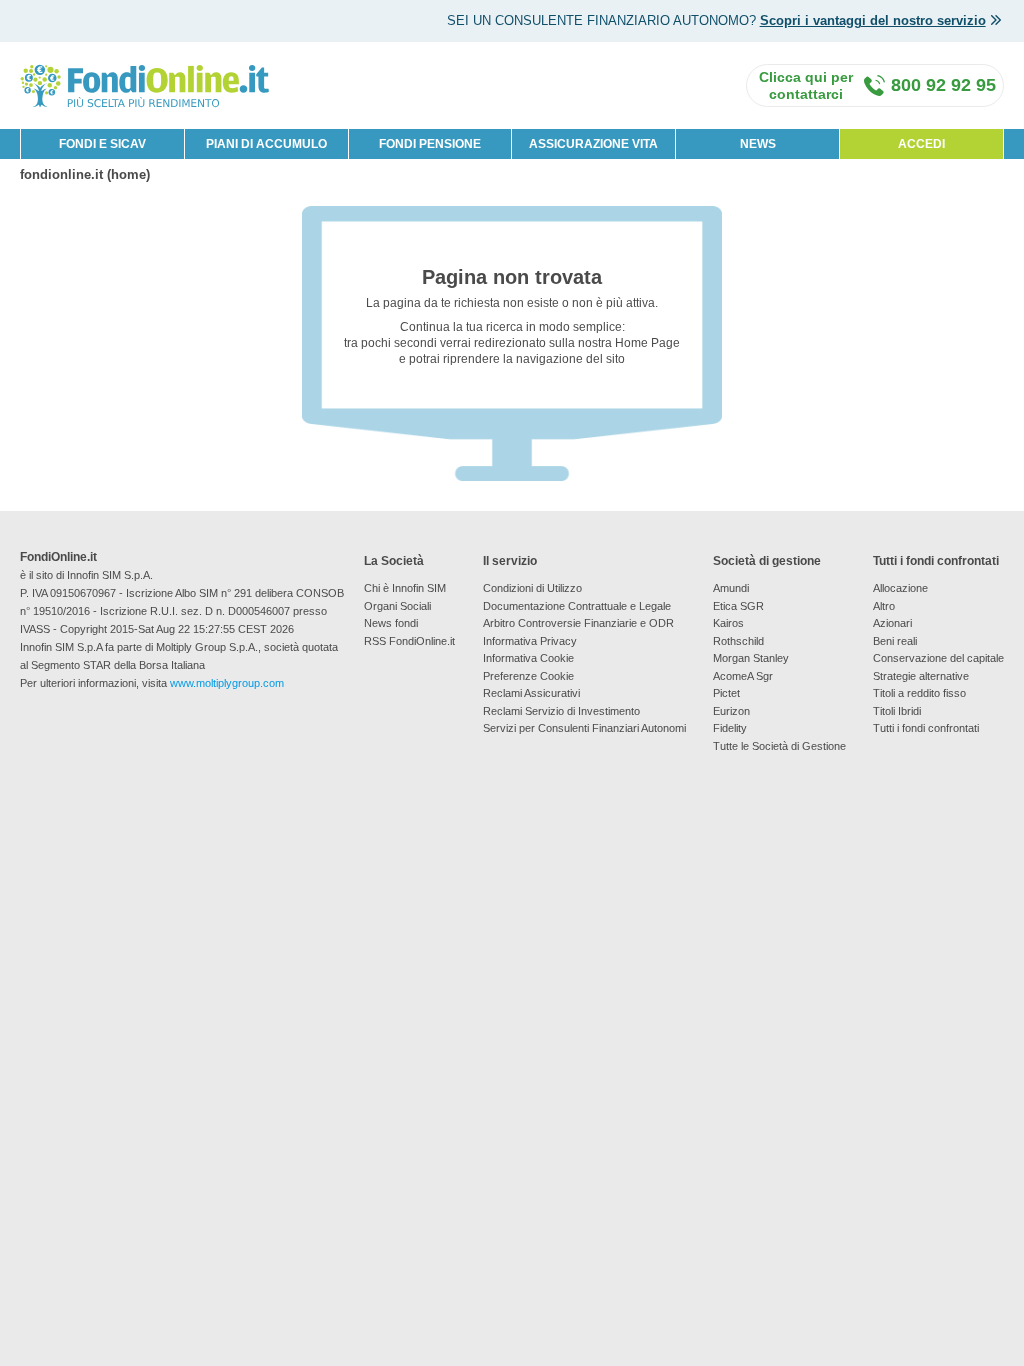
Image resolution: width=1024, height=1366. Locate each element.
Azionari (892, 623)
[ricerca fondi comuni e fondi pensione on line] (145, 84)
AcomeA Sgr (743, 676)
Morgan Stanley (751, 658)
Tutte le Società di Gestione (779, 746)
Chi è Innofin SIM (405, 588)
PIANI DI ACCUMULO (266, 144)
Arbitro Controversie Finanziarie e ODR (578, 623)
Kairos (728, 623)
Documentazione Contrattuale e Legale (577, 606)
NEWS (758, 144)
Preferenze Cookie (528, 676)
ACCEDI (921, 144)
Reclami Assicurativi (531, 693)
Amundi (731, 588)
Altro (884, 606)
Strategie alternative (921, 676)
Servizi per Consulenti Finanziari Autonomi (584, 728)
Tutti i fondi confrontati (926, 728)
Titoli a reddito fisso (919, 693)
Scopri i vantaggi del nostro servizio (873, 20)
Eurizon (731, 711)
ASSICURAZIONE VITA (593, 144)
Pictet (726, 693)
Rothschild (738, 641)
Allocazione (900, 588)
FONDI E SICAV (102, 144)
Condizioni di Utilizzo (532, 588)
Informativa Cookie (528, 658)
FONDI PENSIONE (430, 144)
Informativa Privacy (530, 641)
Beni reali (895, 641)
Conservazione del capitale (938, 658)
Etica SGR (738, 606)
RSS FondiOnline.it (409, 641)
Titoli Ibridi (897, 711)
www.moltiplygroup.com (227, 683)
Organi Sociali (397, 606)
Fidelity (730, 728)
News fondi (391, 623)
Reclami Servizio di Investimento (561, 711)
